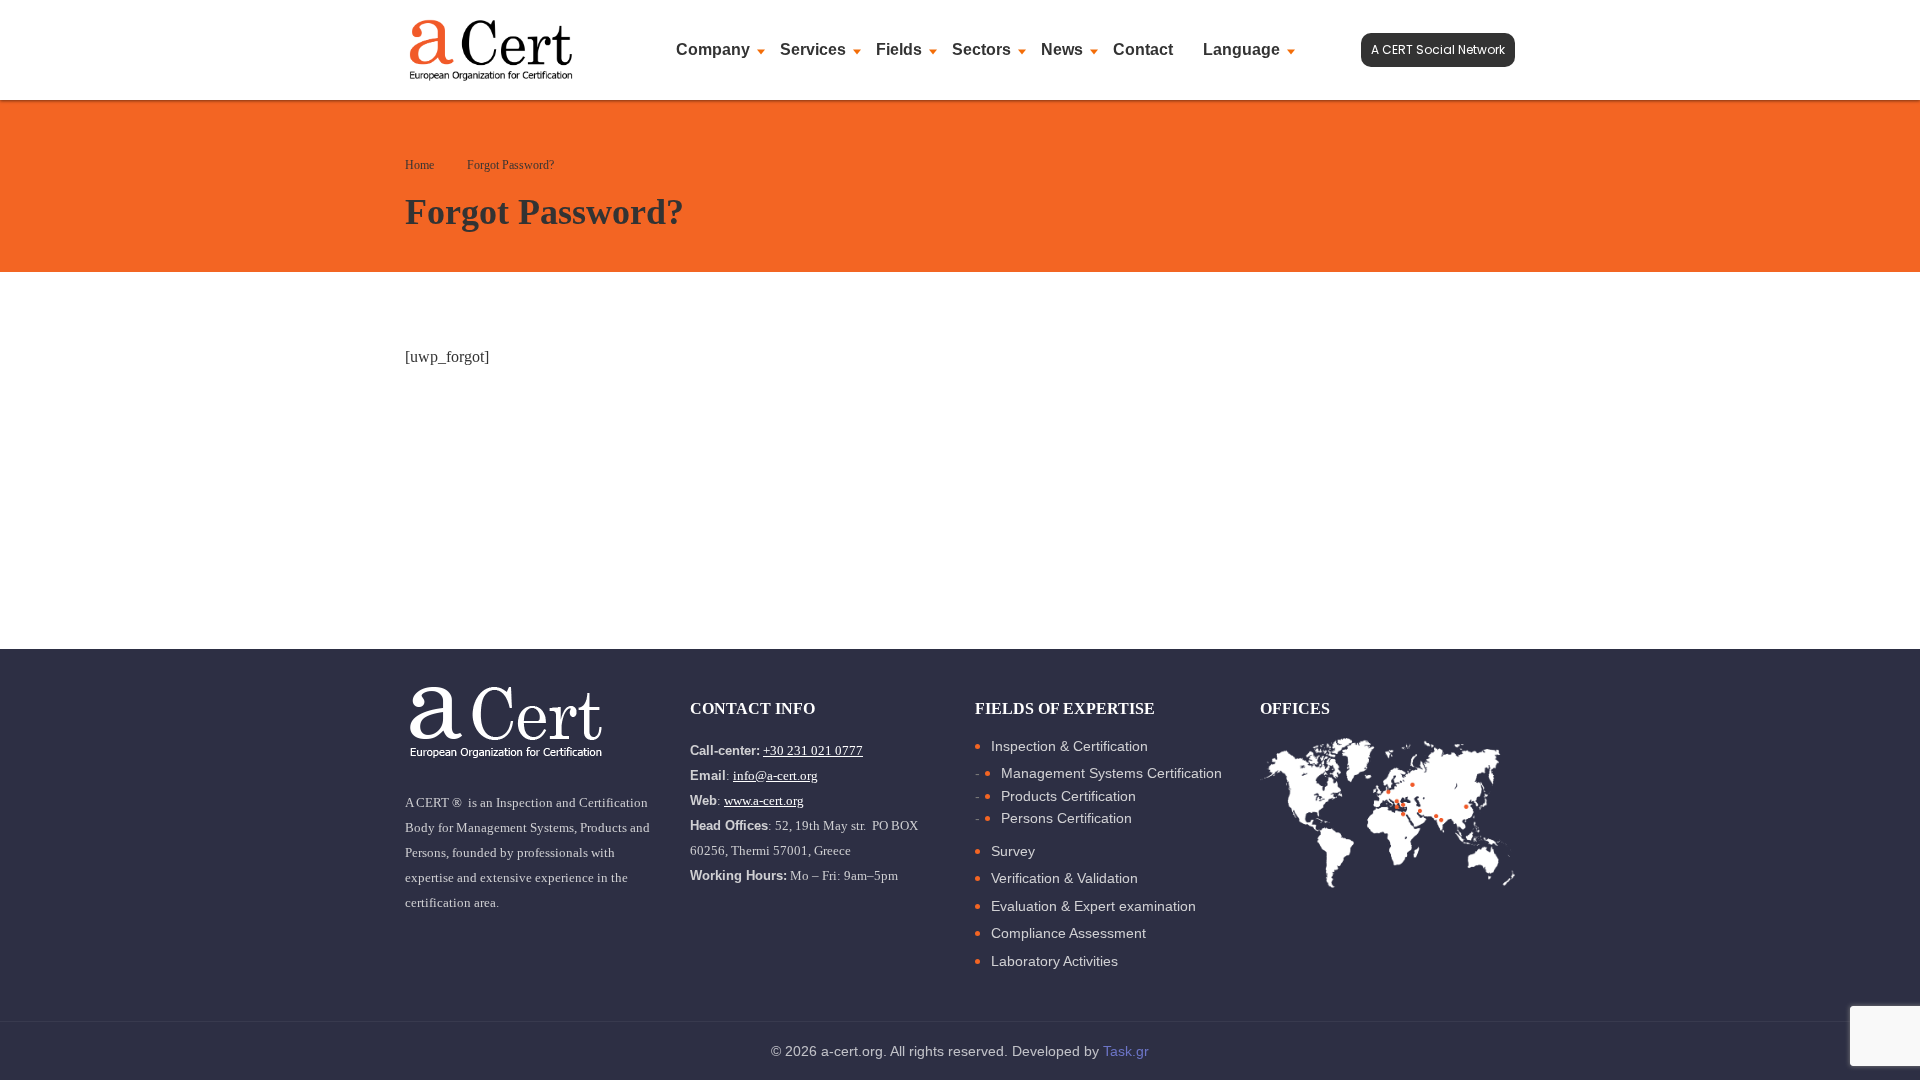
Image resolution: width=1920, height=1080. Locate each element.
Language (1241, 49)
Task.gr (1126, 1051)
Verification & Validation (1064, 878)
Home (419, 165)
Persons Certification (1066, 818)
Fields (899, 49)
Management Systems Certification (1111, 773)
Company (713, 49)
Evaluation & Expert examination (1093, 906)
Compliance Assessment (1068, 933)
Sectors (981, 49)
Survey (1013, 851)
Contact (1143, 49)
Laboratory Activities (1054, 961)
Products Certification (1068, 796)
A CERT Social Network (1438, 49)
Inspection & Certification (1069, 746)
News (1062, 49)
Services (813, 49)
